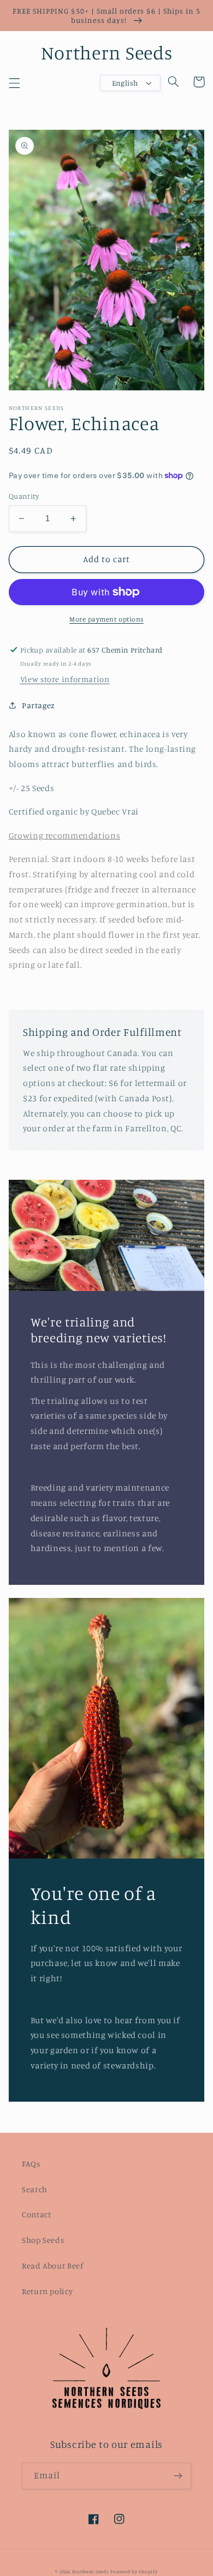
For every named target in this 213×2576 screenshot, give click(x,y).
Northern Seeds (90, 2571)
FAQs (31, 2164)
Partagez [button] (39, 705)
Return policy (47, 2291)
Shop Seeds (43, 2240)
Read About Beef (52, 2266)
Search (35, 2189)
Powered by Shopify (134, 2571)
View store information (65, 679)
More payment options (106, 619)
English (125, 83)
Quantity (24, 496)
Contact (36, 2214)
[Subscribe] (178, 2476)
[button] (14, 83)
